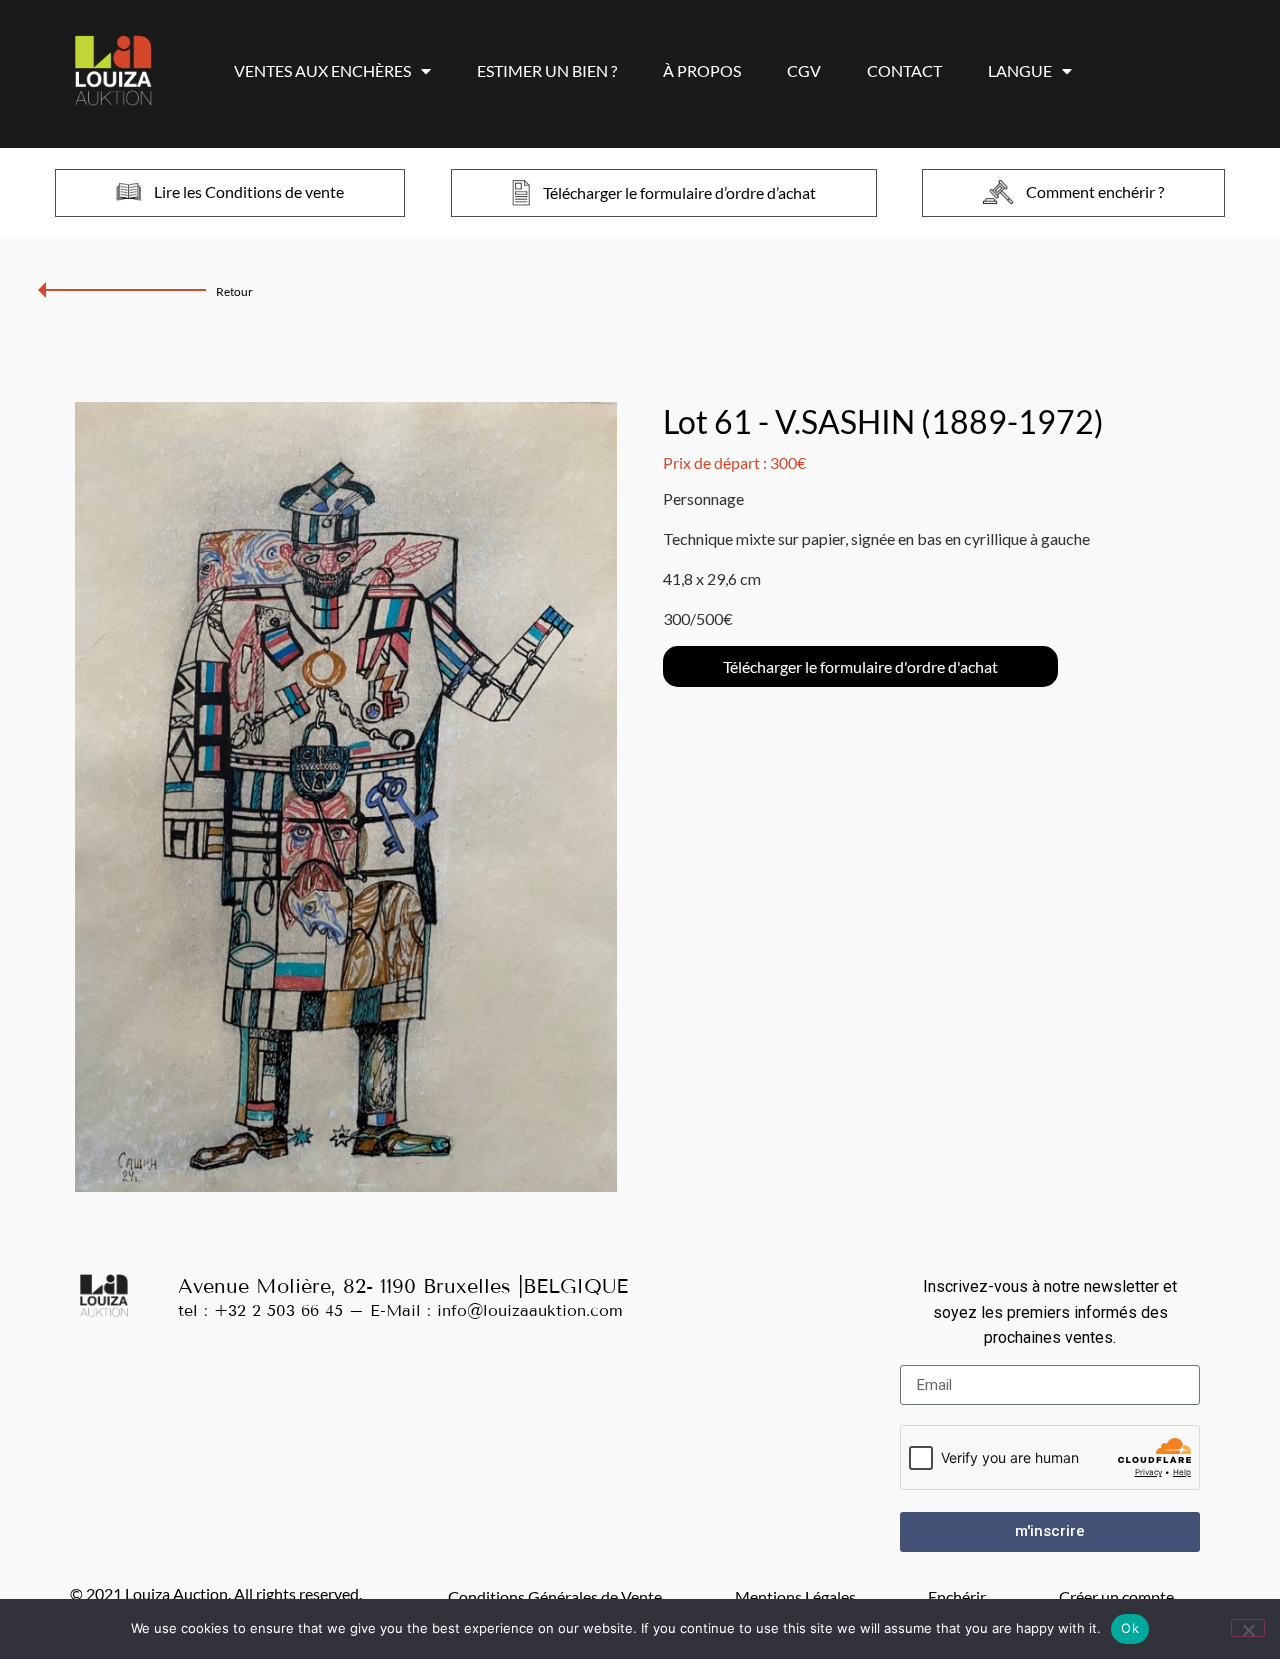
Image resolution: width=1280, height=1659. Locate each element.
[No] (1248, 1628)
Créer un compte (1116, 1596)
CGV (804, 70)
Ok (1130, 1628)
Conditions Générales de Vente (555, 1596)
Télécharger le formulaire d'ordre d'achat (860, 666)
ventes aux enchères (322, 70)
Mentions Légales (795, 1596)
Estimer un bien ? (547, 70)
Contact (904, 70)
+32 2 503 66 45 (278, 1310)
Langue (1020, 70)
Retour (234, 291)
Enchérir (957, 1596)
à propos (702, 70)
